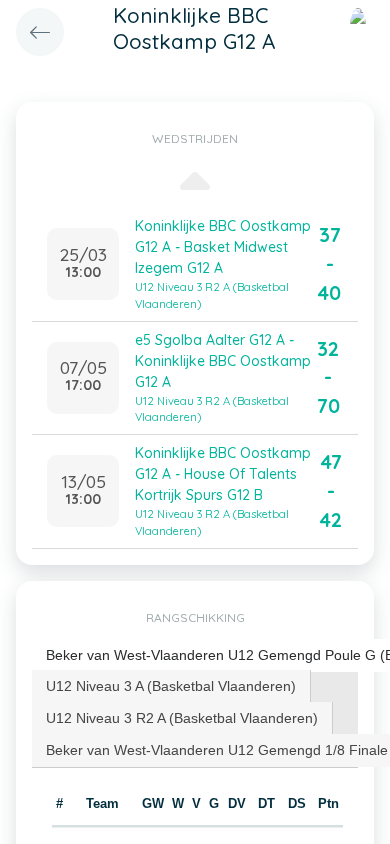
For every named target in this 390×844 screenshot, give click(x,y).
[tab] (171, 686)
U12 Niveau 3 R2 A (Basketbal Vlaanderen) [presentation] (182, 718)
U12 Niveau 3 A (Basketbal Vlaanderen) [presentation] (171, 686)
